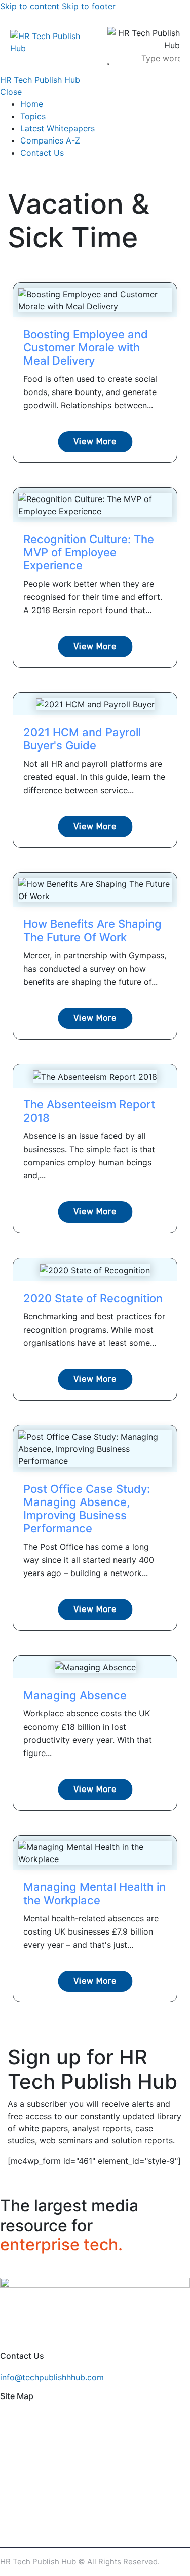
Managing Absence (75, 1695)
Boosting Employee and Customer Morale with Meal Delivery (86, 347)
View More (95, 441)
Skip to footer (89, 6)
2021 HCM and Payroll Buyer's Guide (82, 739)
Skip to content (30, 6)
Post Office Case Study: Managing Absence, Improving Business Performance (87, 1509)
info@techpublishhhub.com (52, 2377)
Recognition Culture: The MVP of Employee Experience (89, 552)
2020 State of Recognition (93, 1298)
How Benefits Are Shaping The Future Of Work (92, 931)
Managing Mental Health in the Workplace (94, 1893)
